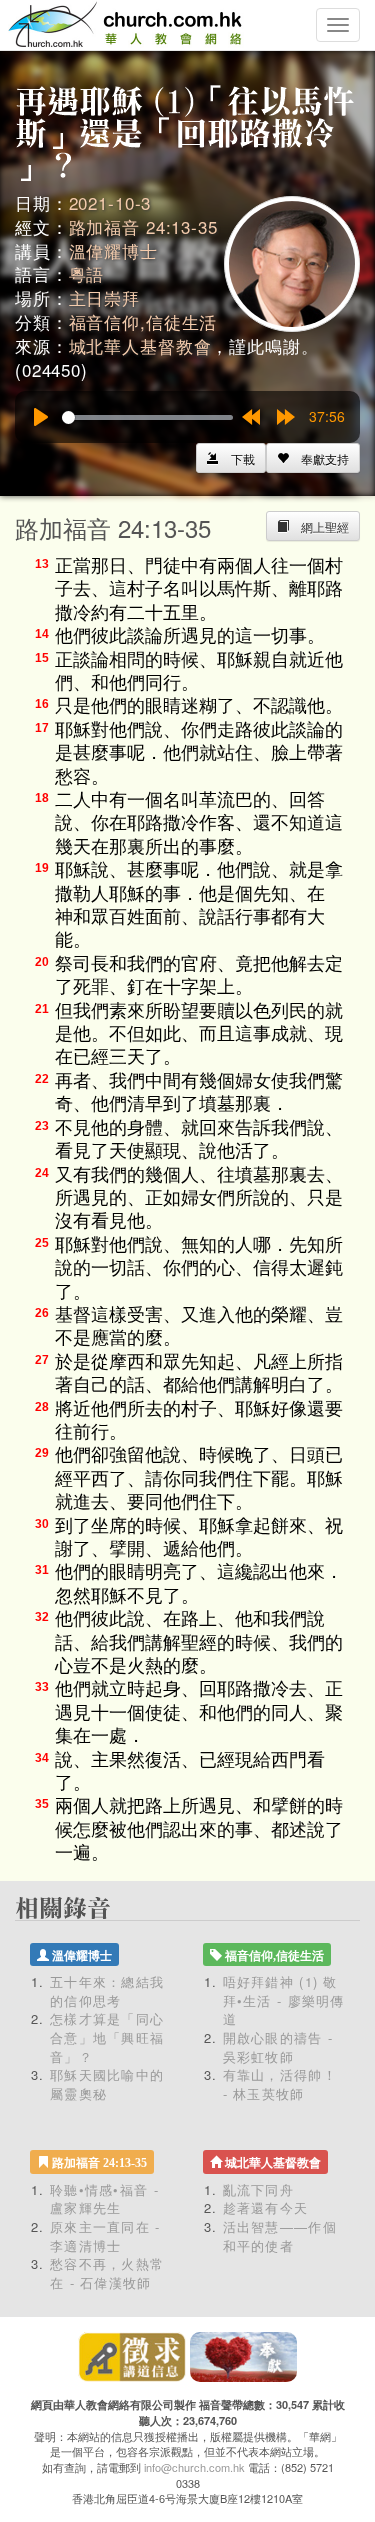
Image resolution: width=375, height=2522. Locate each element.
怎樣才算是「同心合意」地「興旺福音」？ (107, 2037)
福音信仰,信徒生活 (143, 321)
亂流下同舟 (259, 2189)
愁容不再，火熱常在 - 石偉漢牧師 (107, 2273)
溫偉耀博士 (113, 250)
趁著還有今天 (266, 2207)
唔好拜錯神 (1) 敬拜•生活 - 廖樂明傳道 (284, 2000)
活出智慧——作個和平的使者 (280, 2236)
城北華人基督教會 (140, 345)
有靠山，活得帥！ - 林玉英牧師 (280, 2084)
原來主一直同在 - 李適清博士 (105, 2236)
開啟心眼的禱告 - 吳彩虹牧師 (278, 2047)
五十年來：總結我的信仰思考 (107, 1991)
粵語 (87, 273)
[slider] (147, 417)
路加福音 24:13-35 (143, 226)
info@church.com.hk (194, 2467)
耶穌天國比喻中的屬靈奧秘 (107, 2084)
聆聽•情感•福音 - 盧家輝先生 (104, 2199)
